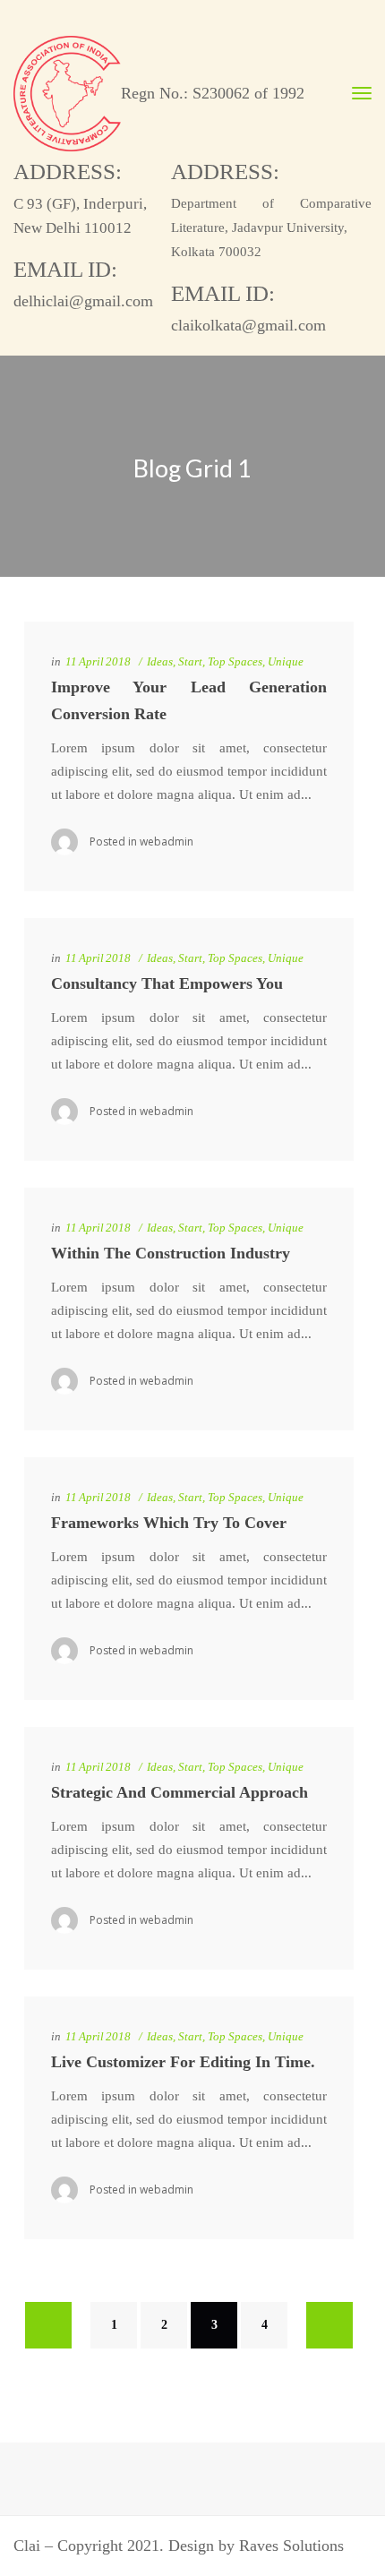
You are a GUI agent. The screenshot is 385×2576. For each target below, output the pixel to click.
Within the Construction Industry (171, 1253)
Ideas (160, 661)
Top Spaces (235, 661)
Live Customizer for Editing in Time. (183, 2062)
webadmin (167, 841)
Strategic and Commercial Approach (180, 1792)
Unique (286, 661)
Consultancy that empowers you (167, 983)
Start (190, 661)
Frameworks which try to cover (169, 1523)
